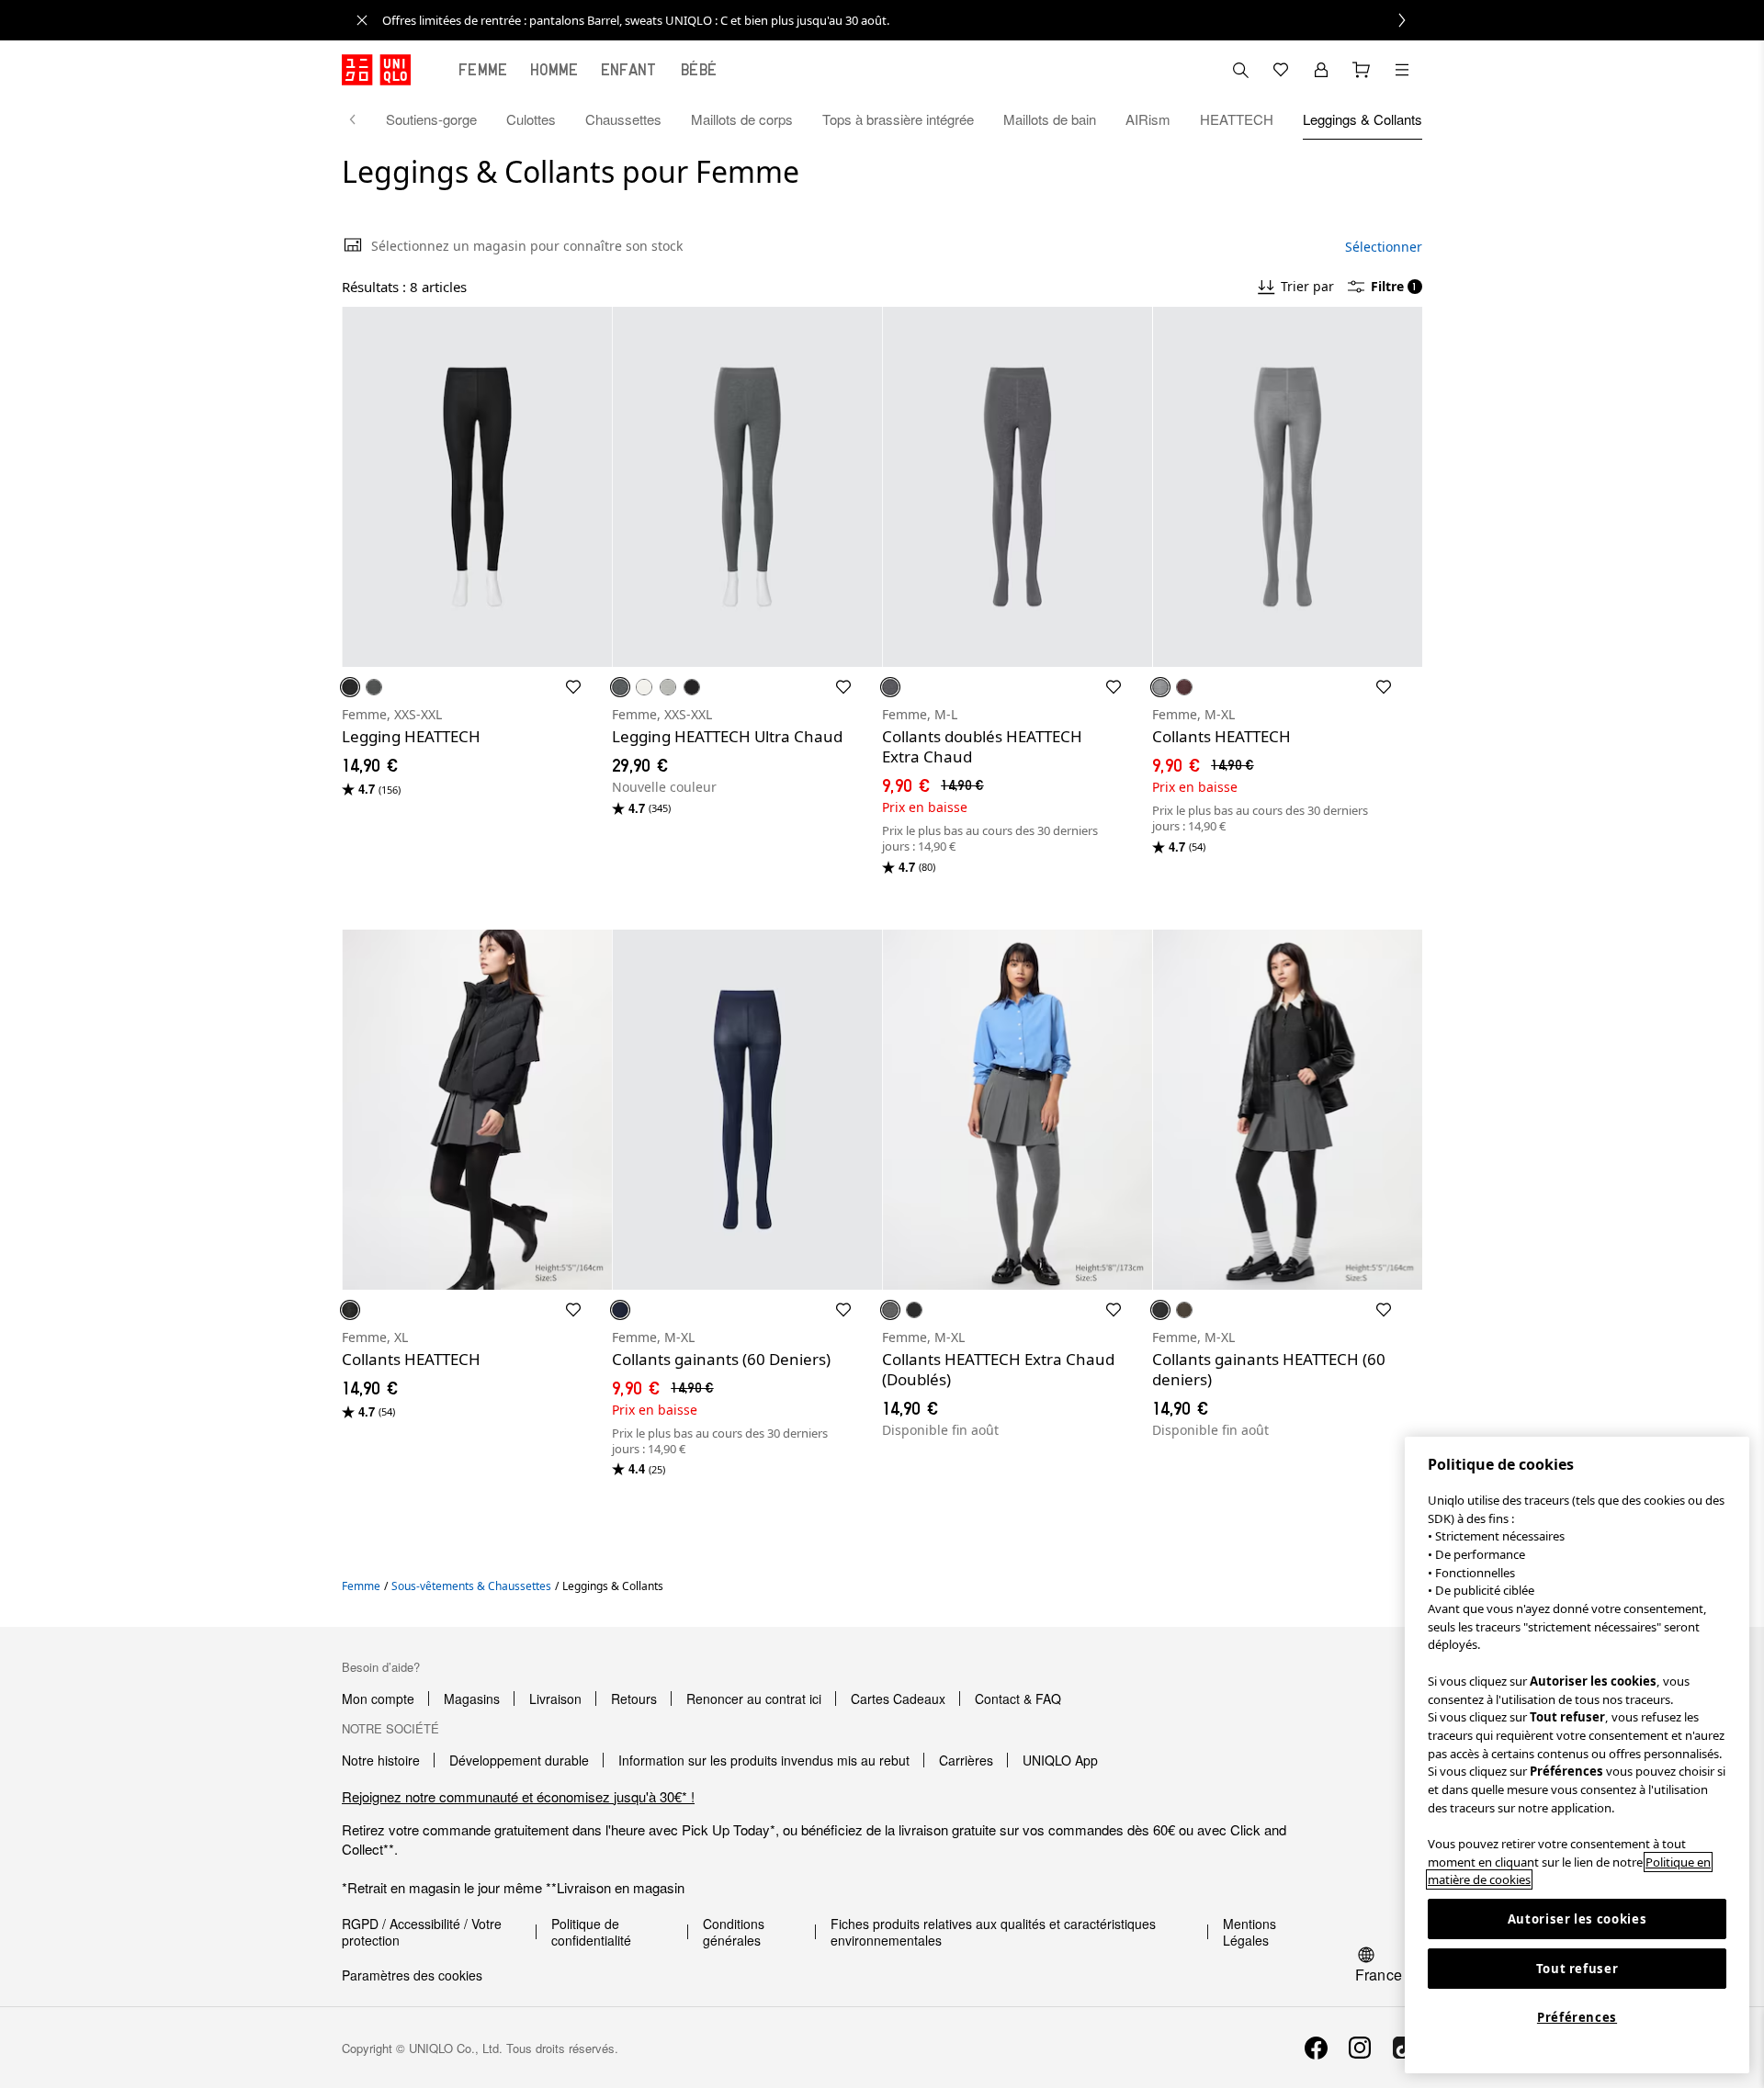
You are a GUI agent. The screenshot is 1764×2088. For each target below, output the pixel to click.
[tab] (483, 70)
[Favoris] (1281, 70)
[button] (477, 487)
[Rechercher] (1402, 70)
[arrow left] (362, 119)
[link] (902, 20)
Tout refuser (1577, 1969)
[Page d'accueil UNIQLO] (376, 70)
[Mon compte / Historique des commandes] (1321, 70)
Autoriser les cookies (1577, 1919)
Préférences (1577, 2017)
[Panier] (1362, 70)
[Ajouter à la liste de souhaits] (573, 687)
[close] (362, 20)
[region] (1577, 1755)
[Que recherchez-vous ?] (1240, 70)
